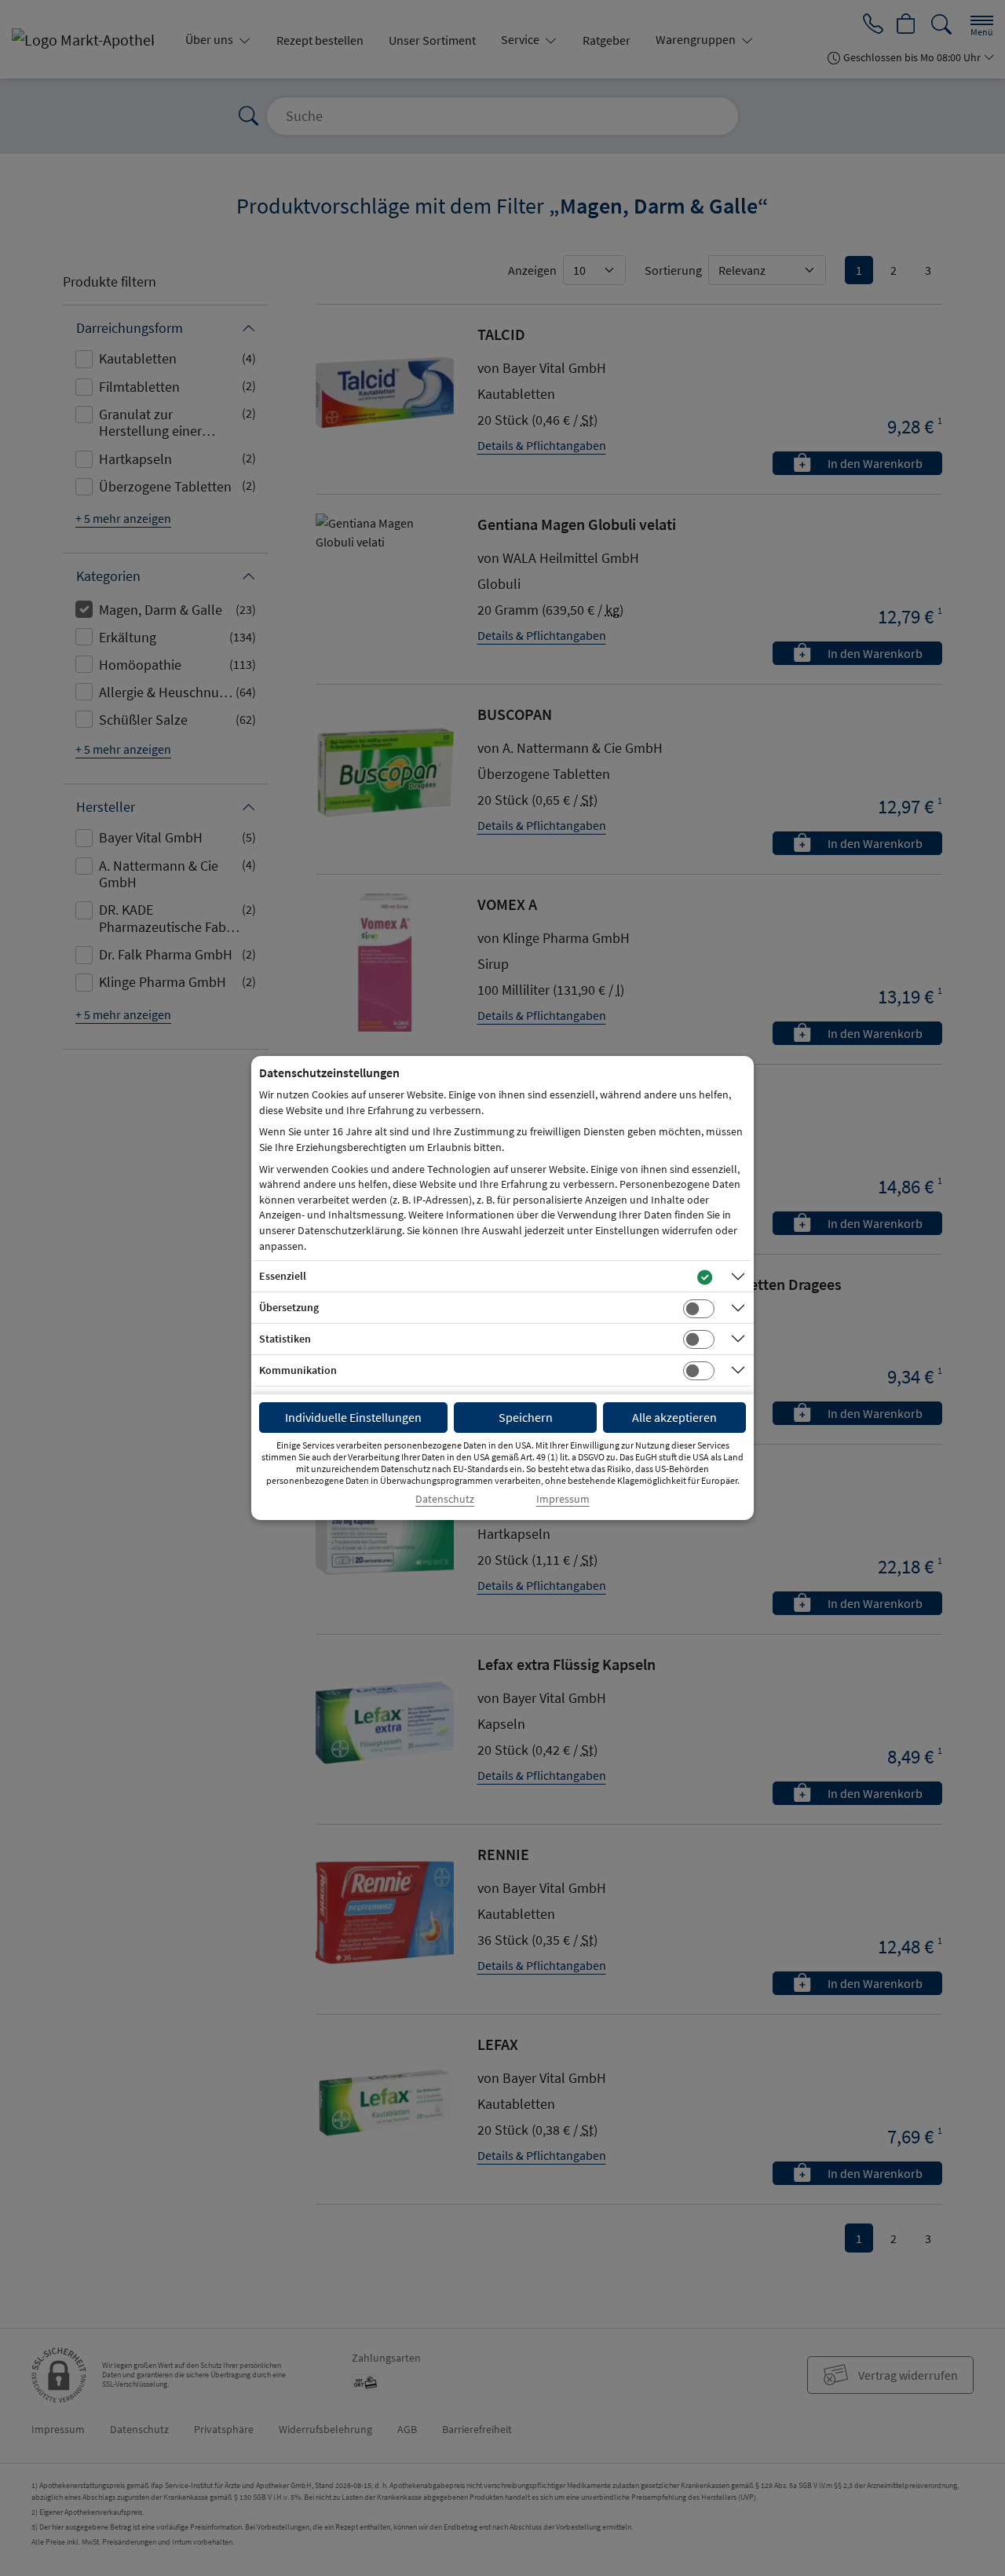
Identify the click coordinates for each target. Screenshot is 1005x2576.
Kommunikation (298, 1370)
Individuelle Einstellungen (353, 1417)
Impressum (563, 1499)
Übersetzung (289, 1307)
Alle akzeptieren (674, 1417)
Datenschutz (445, 1499)
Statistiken (285, 1339)
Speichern (526, 1417)
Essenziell (283, 1276)
